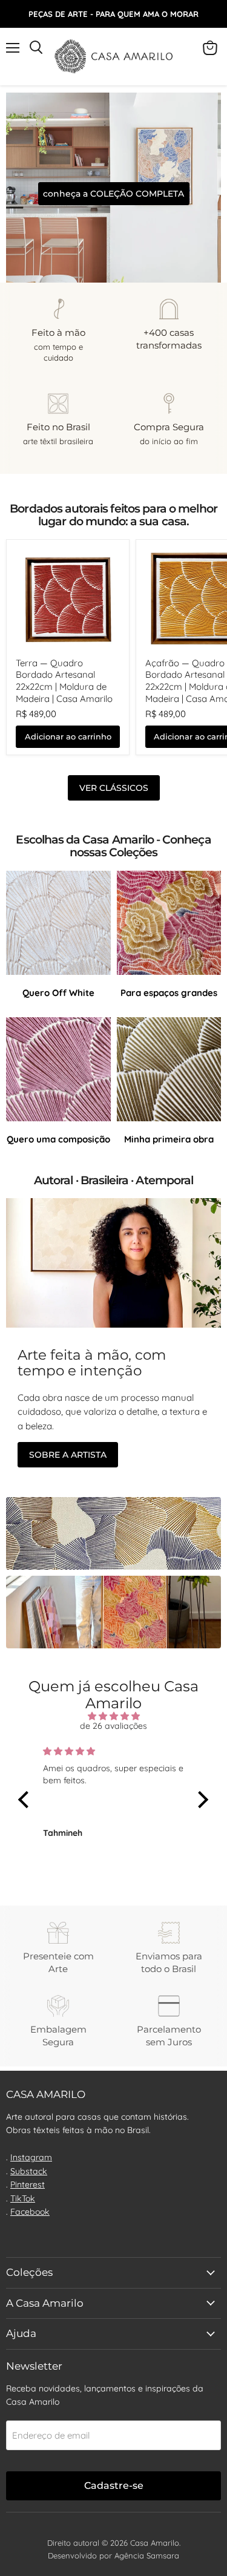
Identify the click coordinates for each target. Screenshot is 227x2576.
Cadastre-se (114, 2486)
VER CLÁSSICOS (114, 788)
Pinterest (28, 2184)
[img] (114, 1716)
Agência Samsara (147, 2555)
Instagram (31, 2157)
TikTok (23, 2198)
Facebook (30, 2212)
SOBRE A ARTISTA (68, 1455)
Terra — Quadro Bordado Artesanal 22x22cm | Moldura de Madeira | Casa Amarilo (64, 681)
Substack (29, 2171)
